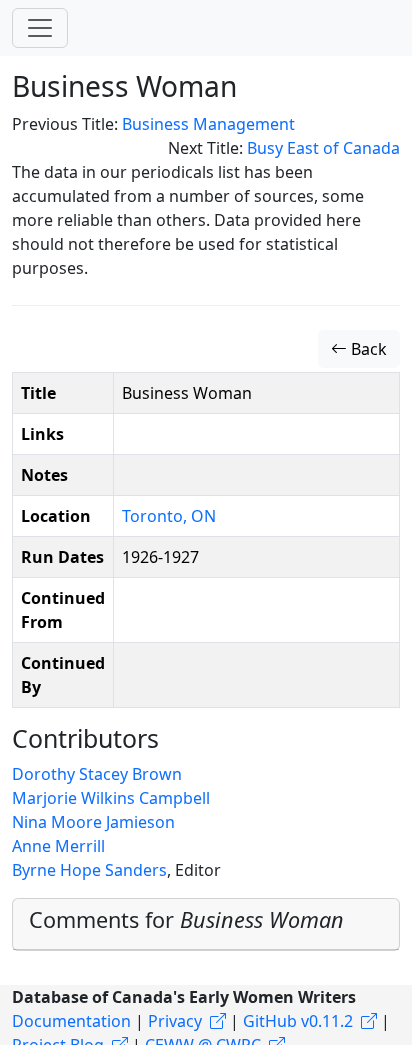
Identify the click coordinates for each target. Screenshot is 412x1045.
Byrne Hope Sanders (89, 870)
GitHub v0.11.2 (298, 1021)
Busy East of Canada (323, 148)
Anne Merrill (58, 846)
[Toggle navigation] (40, 28)
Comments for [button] (186, 919)
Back (367, 349)
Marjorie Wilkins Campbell (111, 798)
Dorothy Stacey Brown (97, 774)
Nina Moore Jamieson (93, 822)
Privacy (175, 1021)
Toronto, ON (169, 516)
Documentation (71, 1021)
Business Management (208, 124)
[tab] (206, 924)
